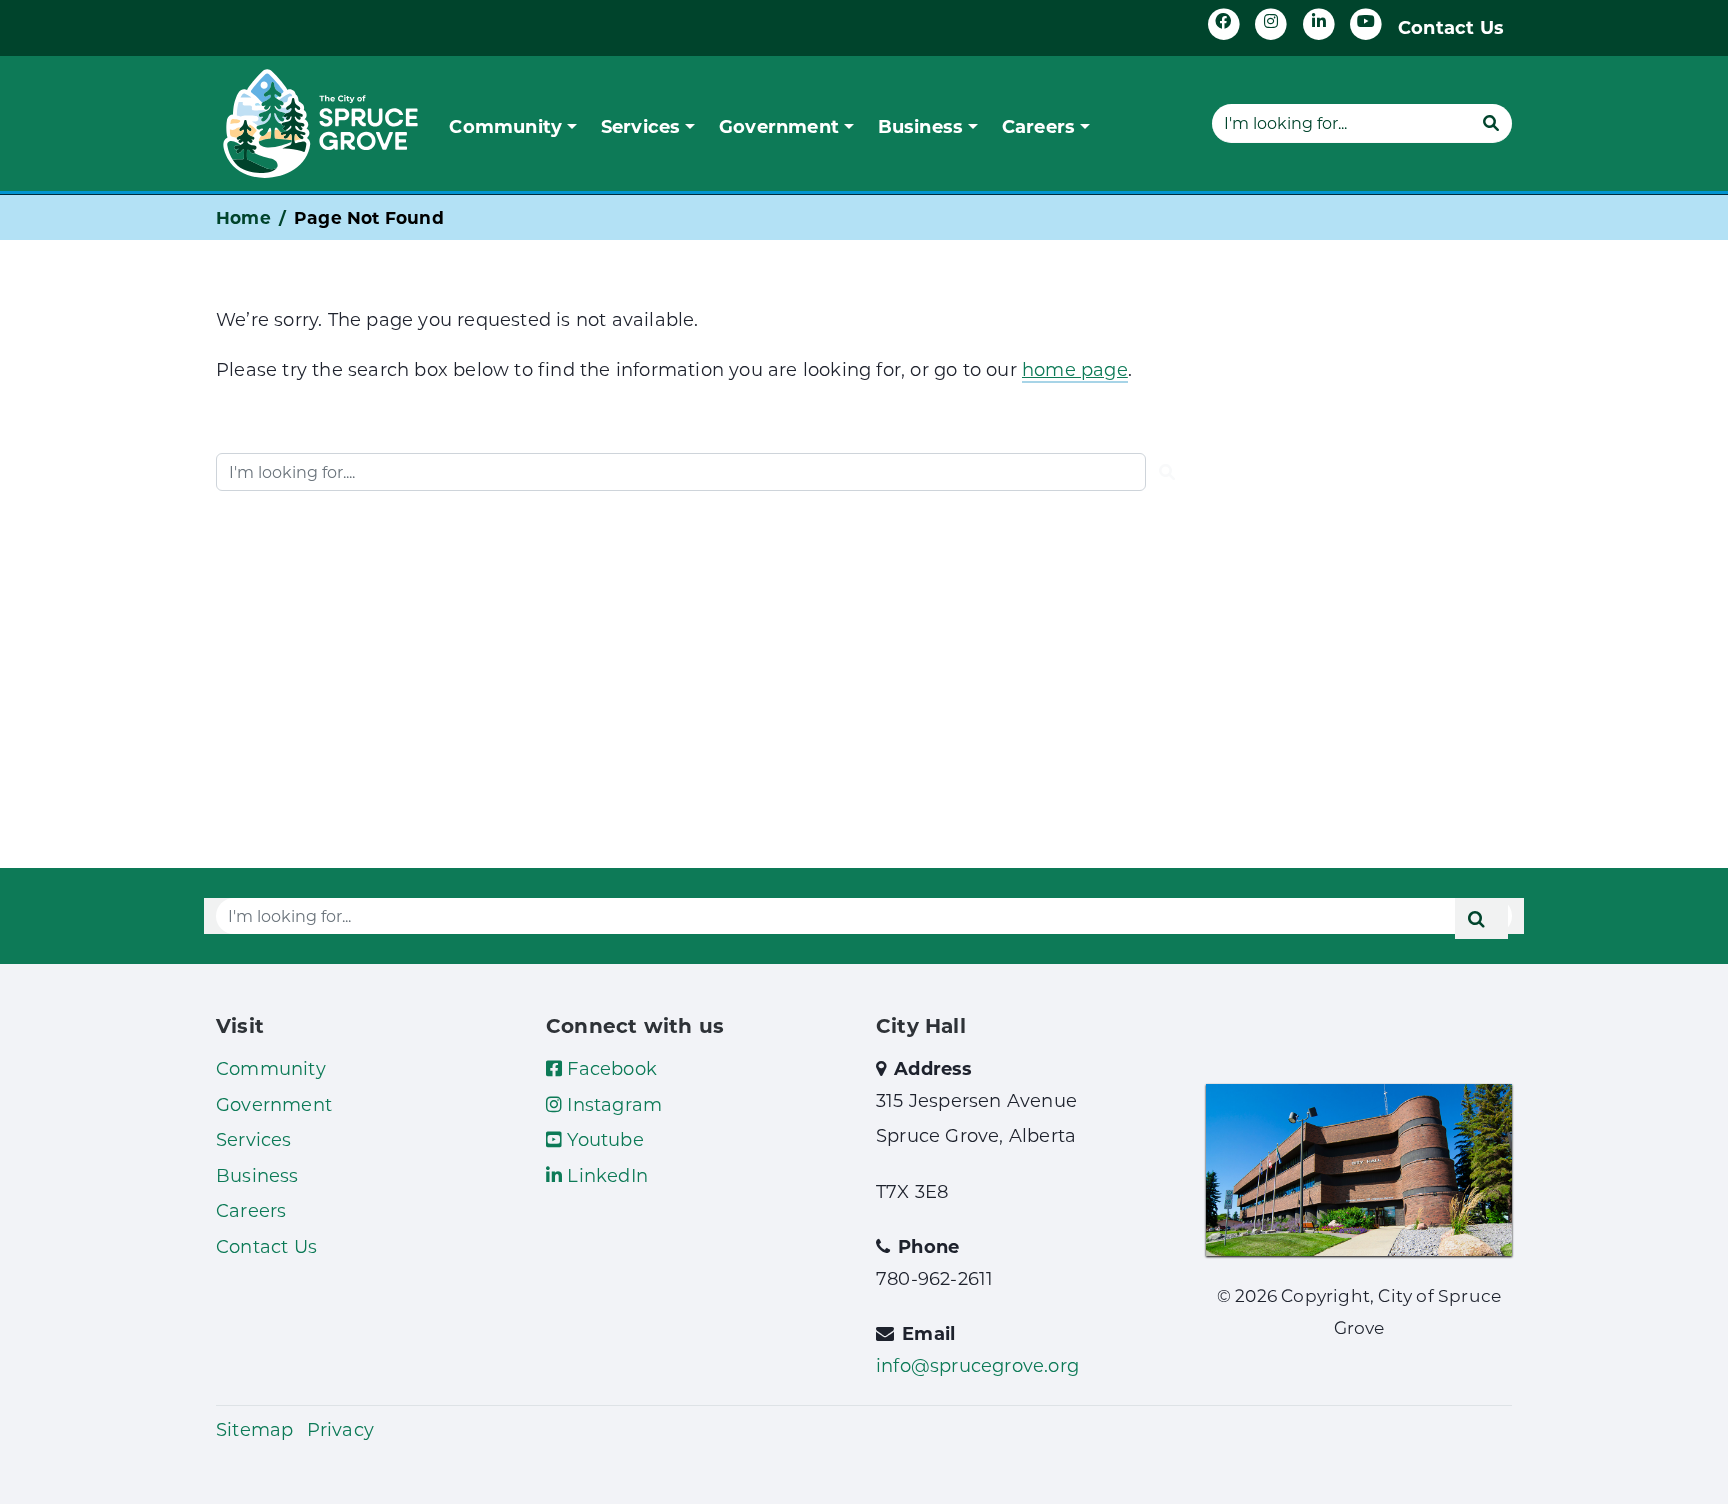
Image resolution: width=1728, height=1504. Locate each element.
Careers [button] (1038, 126)
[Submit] (1491, 123)
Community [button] (505, 126)
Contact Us (1451, 27)
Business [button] (921, 126)
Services (254, 1139)
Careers (251, 1210)
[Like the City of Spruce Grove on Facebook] (1224, 24)
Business (257, 1175)
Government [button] (779, 126)
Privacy (340, 1429)
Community (271, 1068)
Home (243, 217)
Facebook (609, 1068)
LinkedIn (605, 1175)
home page (1075, 369)
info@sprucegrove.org (977, 1365)
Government (274, 1104)
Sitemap (254, 1429)
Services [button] (641, 126)
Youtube (603, 1139)
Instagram (612, 1104)
